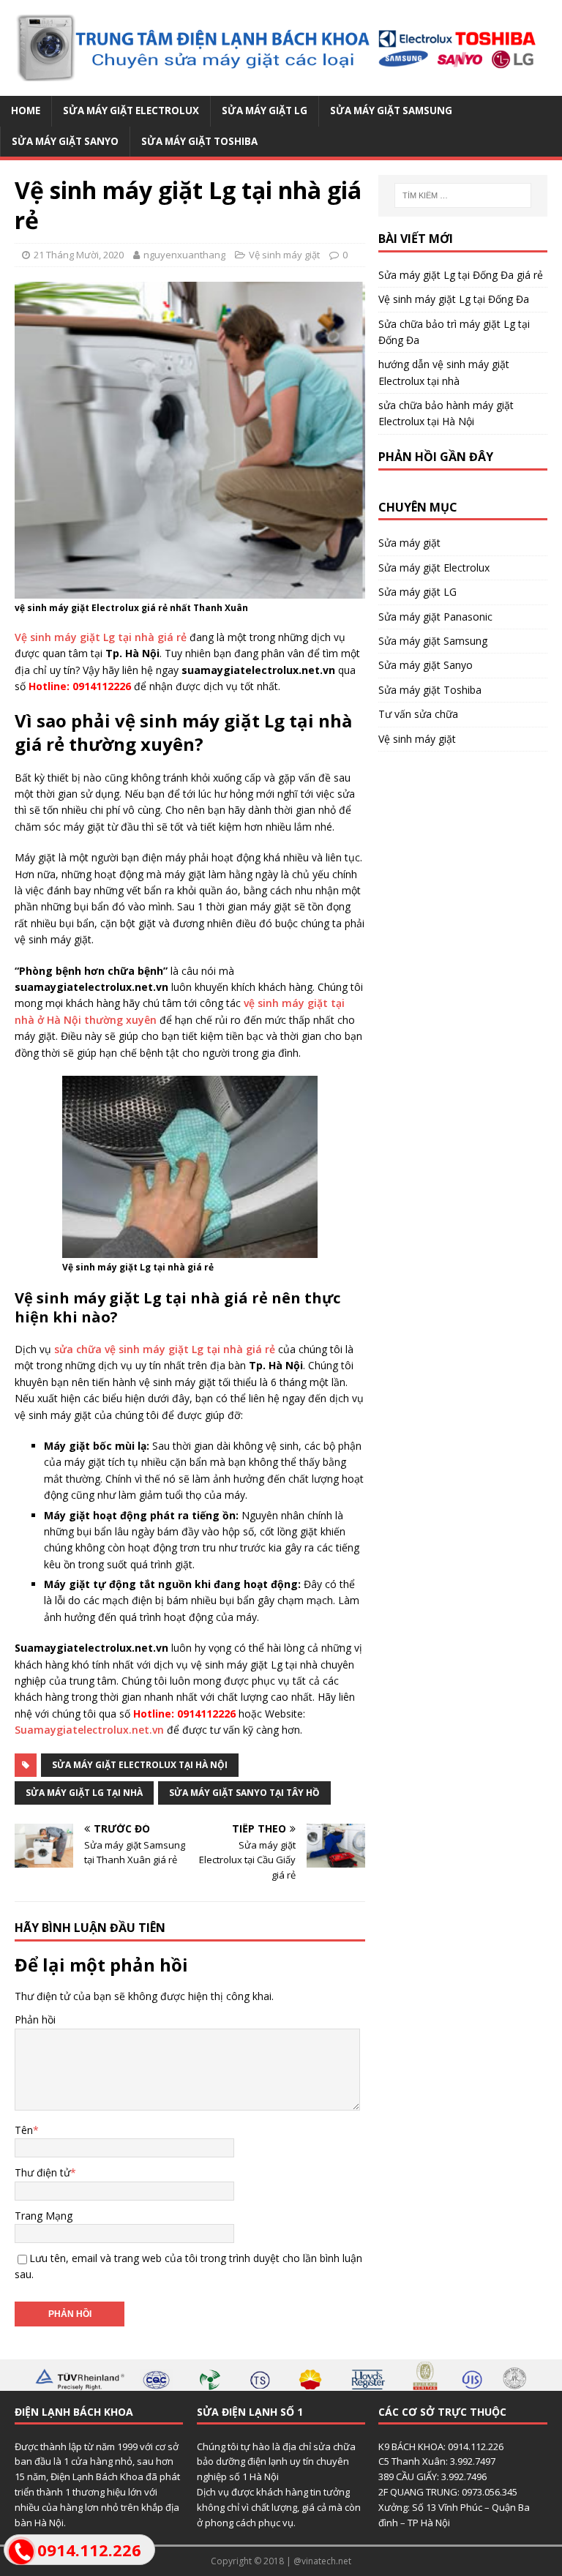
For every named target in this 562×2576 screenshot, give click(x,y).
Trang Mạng (44, 2216)
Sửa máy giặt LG (265, 111)
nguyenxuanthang (184, 255)
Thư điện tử (42, 2172)
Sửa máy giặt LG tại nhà (84, 1793)
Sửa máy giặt (409, 543)
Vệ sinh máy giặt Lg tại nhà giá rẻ (101, 637)
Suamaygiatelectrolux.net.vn (89, 1730)
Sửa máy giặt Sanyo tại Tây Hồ (244, 1793)
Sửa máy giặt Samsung (391, 111)
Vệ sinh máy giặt (284, 255)
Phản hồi (35, 2019)
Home (26, 111)
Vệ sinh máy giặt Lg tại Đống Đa (454, 299)
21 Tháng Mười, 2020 (79, 255)
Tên (24, 2130)
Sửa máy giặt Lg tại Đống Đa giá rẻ (461, 275)
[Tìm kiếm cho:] (463, 195)
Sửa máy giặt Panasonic (435, 617)
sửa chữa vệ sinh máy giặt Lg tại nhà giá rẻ (165, 1349)
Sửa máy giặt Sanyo (65, 141)
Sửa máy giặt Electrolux (131, 111)
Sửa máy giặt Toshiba (199, 141)
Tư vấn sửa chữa (418, 714)
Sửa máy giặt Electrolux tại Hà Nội (140, 1765)
